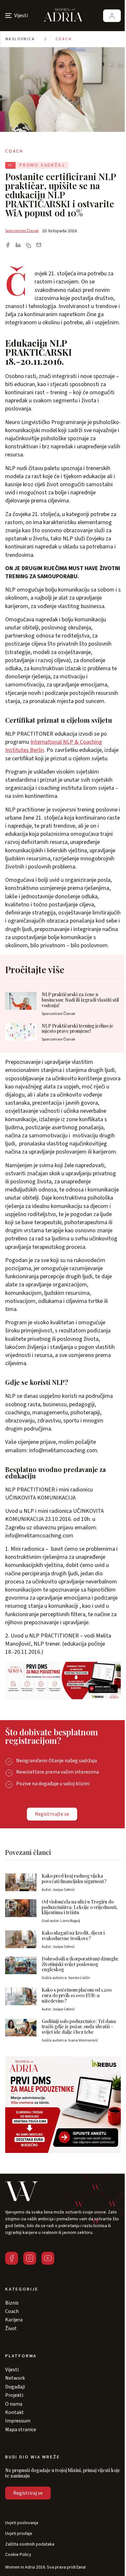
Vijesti (12, 2370)
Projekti (14, 2395)
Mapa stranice (21, 2430)
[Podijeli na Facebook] (8, 246)
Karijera (14, 2320)
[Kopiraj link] (28, 246)
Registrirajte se (52, 1814)
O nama (14, 2404)
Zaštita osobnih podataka (30, 2544)
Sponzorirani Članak (22, 231)
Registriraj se (28, 2493)
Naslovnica (20, 39)
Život (11, 2329)
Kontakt (15, 2412)
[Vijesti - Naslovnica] (63, 16)
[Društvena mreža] (12, 2258)
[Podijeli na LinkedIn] (18, 246)
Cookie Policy (18, 2555)
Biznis (12, 2303)
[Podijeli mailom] (39, 246)
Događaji (15, 2387)
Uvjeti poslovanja (22, 2523)
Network (15, 2378)
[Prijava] (112, 16)
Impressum (18, 2421)
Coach (64, 39)
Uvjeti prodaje (19, 2534)
